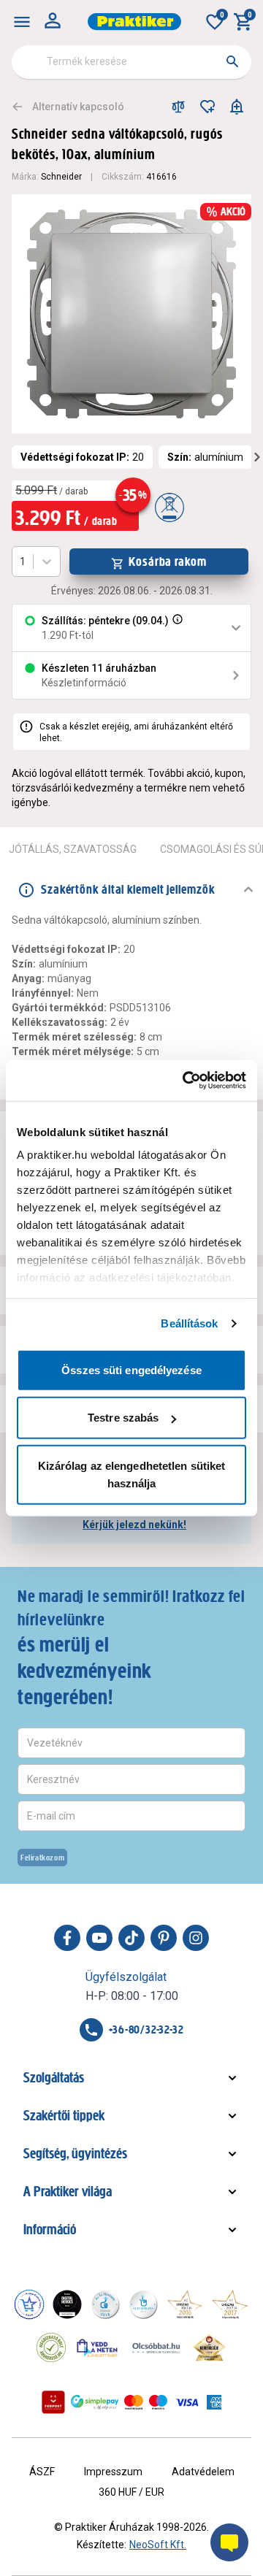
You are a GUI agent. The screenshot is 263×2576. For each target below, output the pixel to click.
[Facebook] (67, 1938)
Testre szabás (123, 1418)
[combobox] (131, 62)
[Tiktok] (131, 1938)
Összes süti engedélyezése (131, 1369)
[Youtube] (99, 1938)
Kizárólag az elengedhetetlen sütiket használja (132, 1474)
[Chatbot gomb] (229, 2542)
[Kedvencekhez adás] (207, 107)
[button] (176, 628)
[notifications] (237, 107)
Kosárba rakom (168, 561)
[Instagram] (196, 1938)
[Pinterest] (164, 1938)
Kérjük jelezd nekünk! (134, 1525)
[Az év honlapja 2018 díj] (105, 2304)
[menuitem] (22, 22)
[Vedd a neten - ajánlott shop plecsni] (98, 2347)
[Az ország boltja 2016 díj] (185, 2304)
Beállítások (189, 1323)
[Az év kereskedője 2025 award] (209, 2347)
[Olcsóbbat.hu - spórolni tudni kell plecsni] (157, 2347)
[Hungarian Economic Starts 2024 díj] (29, 2304)
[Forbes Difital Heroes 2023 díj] (67, 2304)
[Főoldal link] (134, 22)
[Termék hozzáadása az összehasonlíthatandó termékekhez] (178, 107)
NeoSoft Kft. (158, 2545)
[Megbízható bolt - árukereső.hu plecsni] (51, 2347)
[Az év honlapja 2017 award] (230, 2304)
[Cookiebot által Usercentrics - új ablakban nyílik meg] (186, 1081)
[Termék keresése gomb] (232, 61)
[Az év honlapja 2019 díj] (143, 2304)
